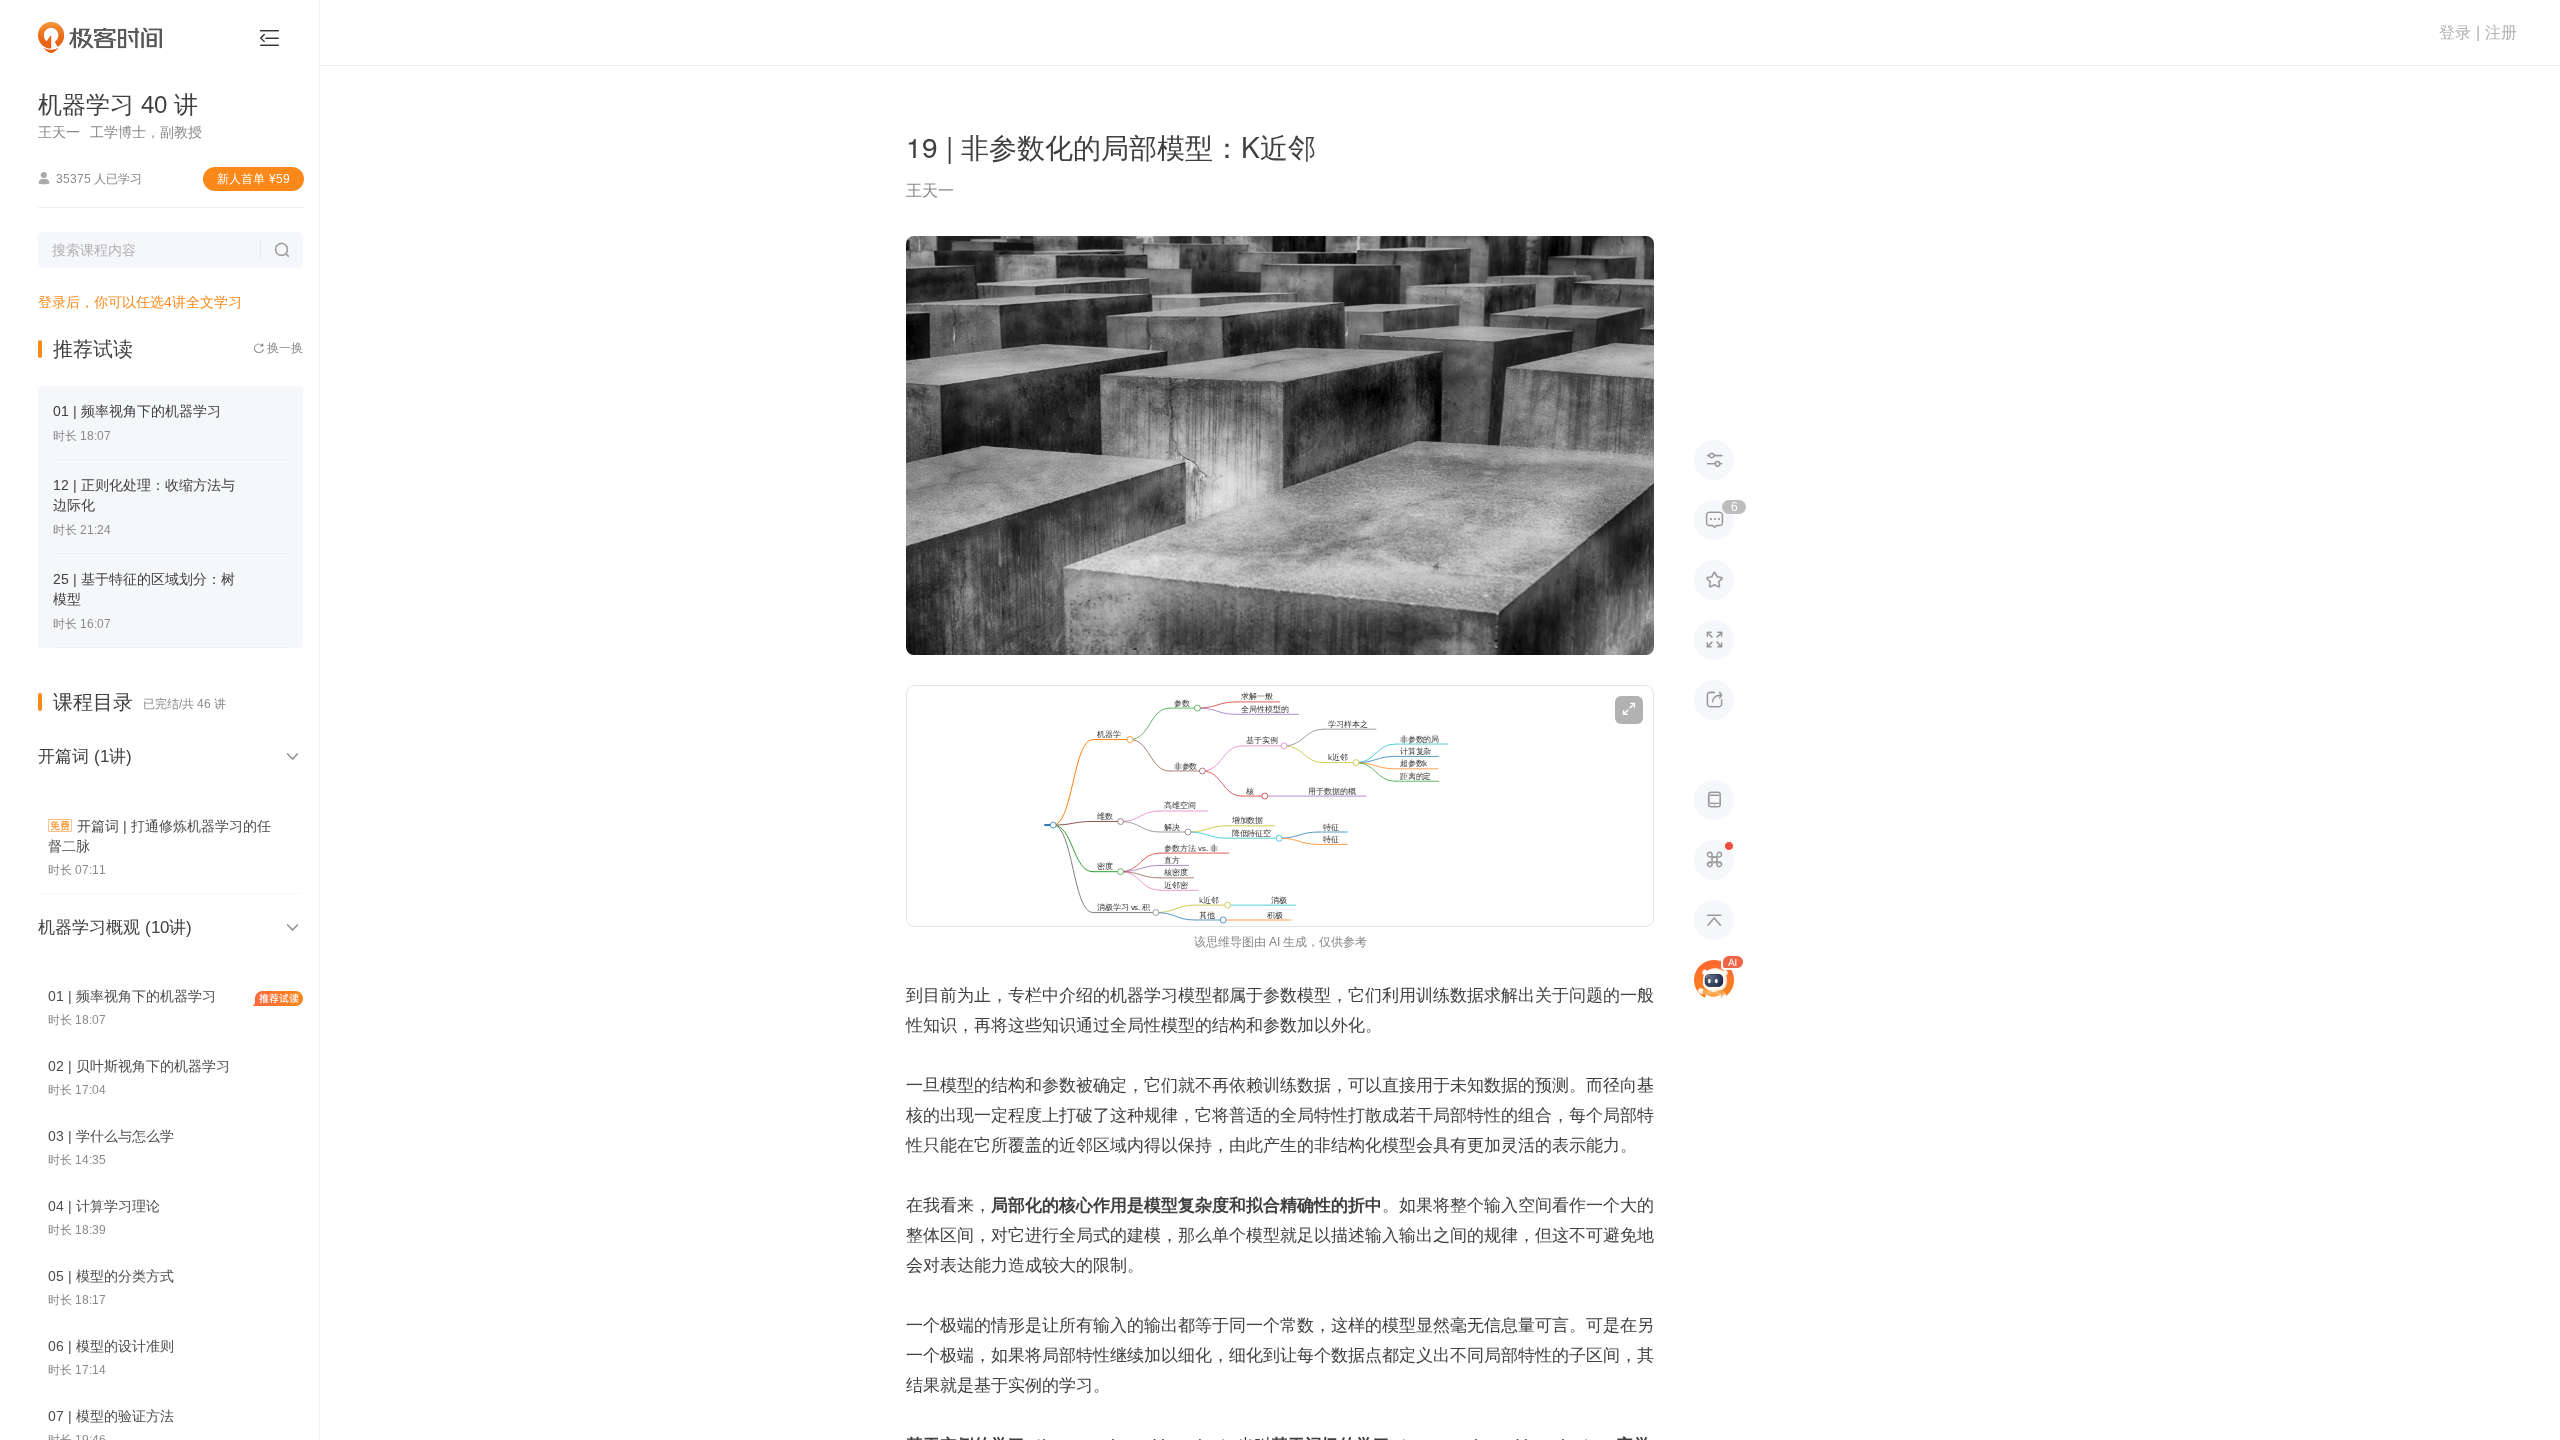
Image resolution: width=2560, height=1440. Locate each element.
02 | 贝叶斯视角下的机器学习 (139, 1066)
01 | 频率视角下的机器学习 (137, 411)
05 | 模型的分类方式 (111, 1276)
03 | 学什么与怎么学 (111, 1136)
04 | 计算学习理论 (104, 1206)
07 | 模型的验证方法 (111, 1416)
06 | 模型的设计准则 (111, 1346)
